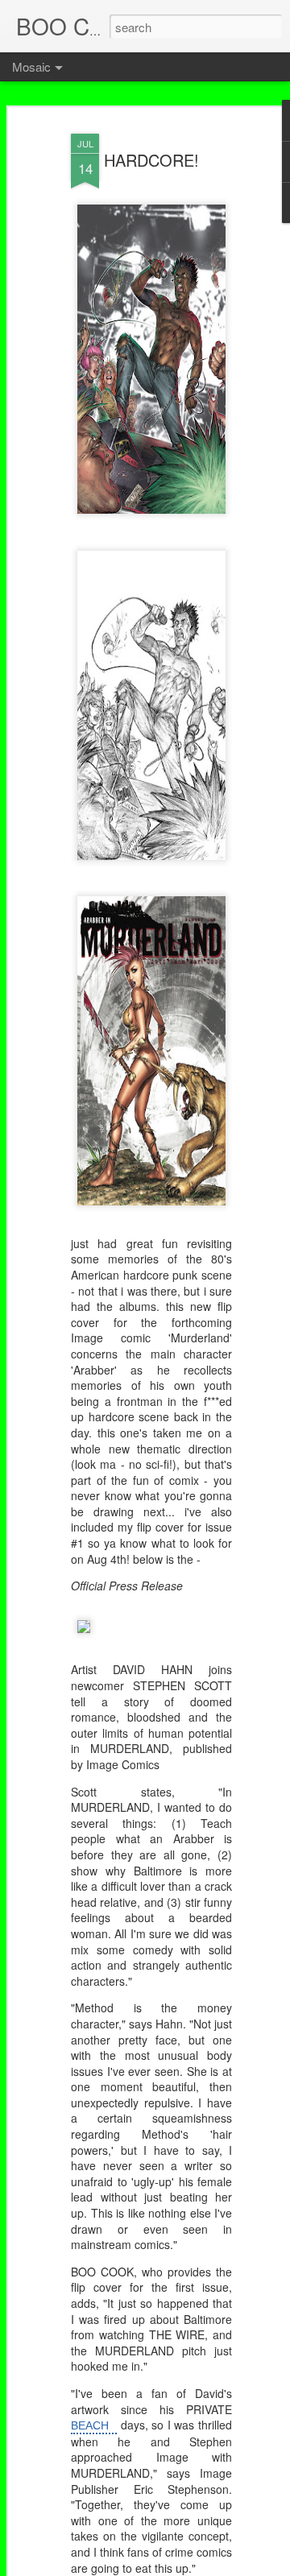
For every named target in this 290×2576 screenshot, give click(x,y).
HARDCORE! (151, 160)
